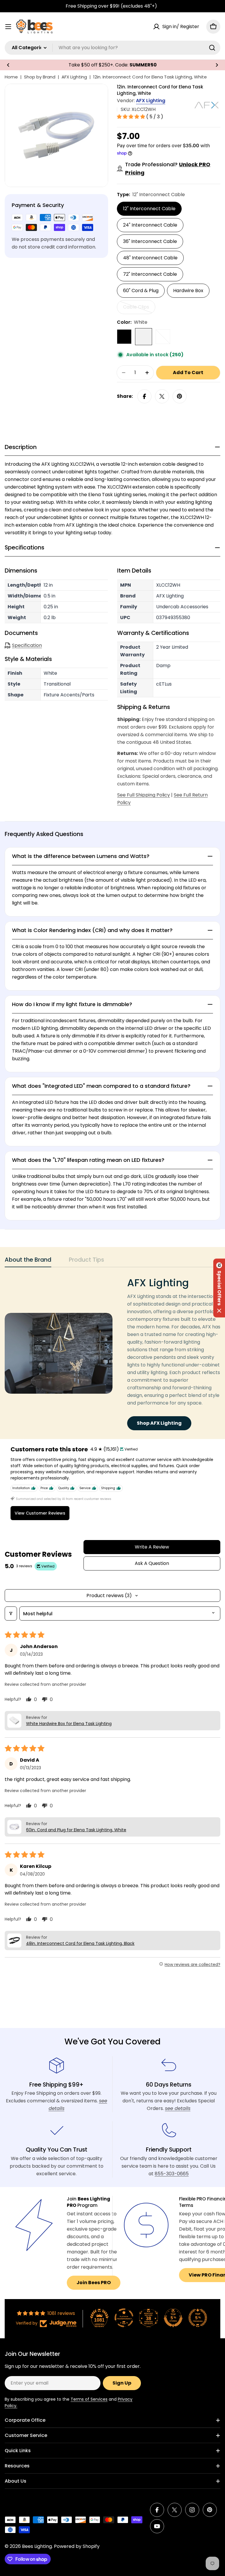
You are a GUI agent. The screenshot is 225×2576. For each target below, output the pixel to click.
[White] (144, 337)
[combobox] (112, 48)
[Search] (212, 48)
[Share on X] (162, 396)
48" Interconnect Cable (150, 258)
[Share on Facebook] (144, 396)
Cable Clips (139, 309)
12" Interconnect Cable (149, 209)
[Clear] (163, 337)
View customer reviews (40, 1513)
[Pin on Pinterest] (180, 396)
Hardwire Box (188, 291)
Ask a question (152, 1563)
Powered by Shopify (77, 2546)
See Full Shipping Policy (144, 795)
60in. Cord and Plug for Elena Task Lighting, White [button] (76, 1830)
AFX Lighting (74, 77)
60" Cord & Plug (141, 291)
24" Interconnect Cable (150, 225)
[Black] (124, 337)
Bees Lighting (37, 2546)
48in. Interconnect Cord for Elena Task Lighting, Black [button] (80, 1943)
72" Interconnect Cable (150, 274)
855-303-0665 (172, 2174)
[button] (8, 65)
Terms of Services (89, 2399)
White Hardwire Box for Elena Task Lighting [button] (69, 1724)
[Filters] (11, 1614)
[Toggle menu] (8, 27)
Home (11, 77)
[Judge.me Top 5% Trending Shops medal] (198, 2318)
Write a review (152, 1547)
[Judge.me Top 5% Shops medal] (173, 2318)
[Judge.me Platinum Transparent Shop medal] (124, 2318)
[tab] (28, 1262)
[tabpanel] (112, 1353)
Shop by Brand (40, 77)
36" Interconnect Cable (150, 241)
